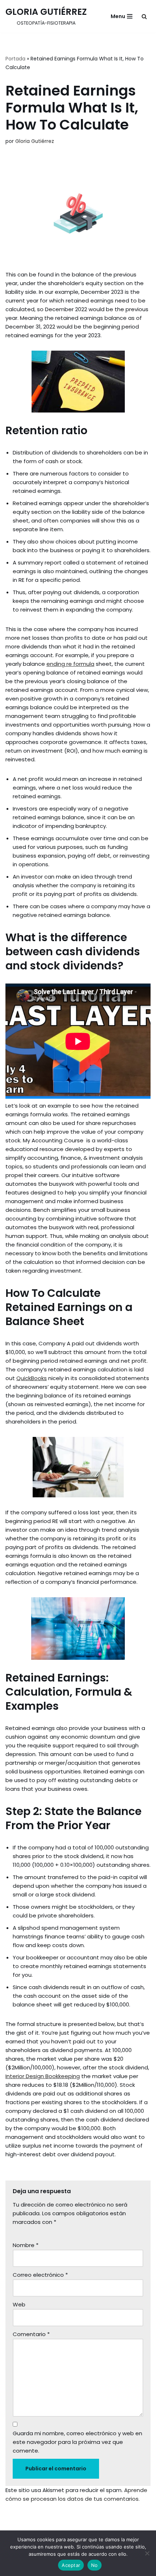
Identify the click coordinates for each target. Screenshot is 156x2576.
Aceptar (71, 2565)
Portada (15, 59)
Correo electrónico (40, 2275)
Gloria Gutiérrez (35, 141)
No (95, 2565)
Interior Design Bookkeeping (43, 2076)
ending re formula (70, 664)
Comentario (31, 2334)
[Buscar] (144, 16)
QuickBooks (32, 1378)
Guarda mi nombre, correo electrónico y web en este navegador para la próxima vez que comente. (77, 2442)
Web (19, 2304)
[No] (147, 2553)
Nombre (26, 2245)
